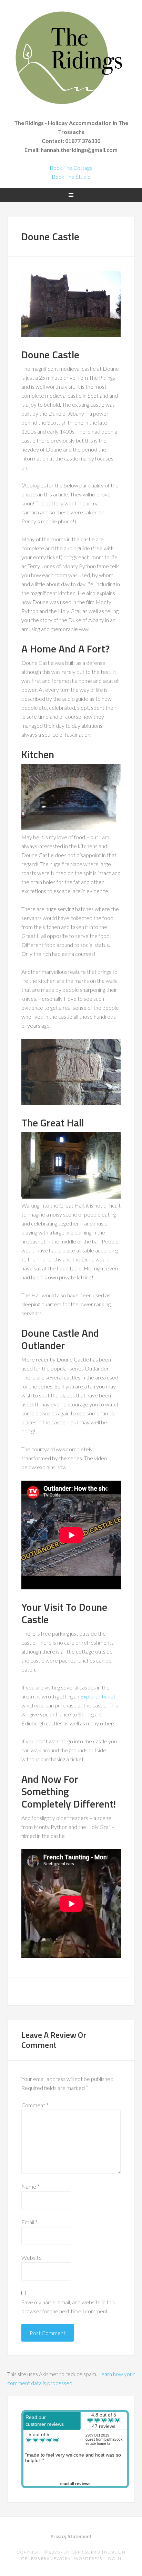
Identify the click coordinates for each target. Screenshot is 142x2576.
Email (29, 2222)
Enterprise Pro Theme (90, 2552)
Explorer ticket (98, 1696)
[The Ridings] (71, 110)
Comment (35, 2105)
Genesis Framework (46, 2559)
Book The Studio (71, 177)
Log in (113, 2559)
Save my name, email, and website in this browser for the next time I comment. (68, 2307)
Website (32, 2258)
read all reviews (75, 2484)
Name (31, 2186)
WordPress (88, 2559)
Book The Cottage (71, 168)
